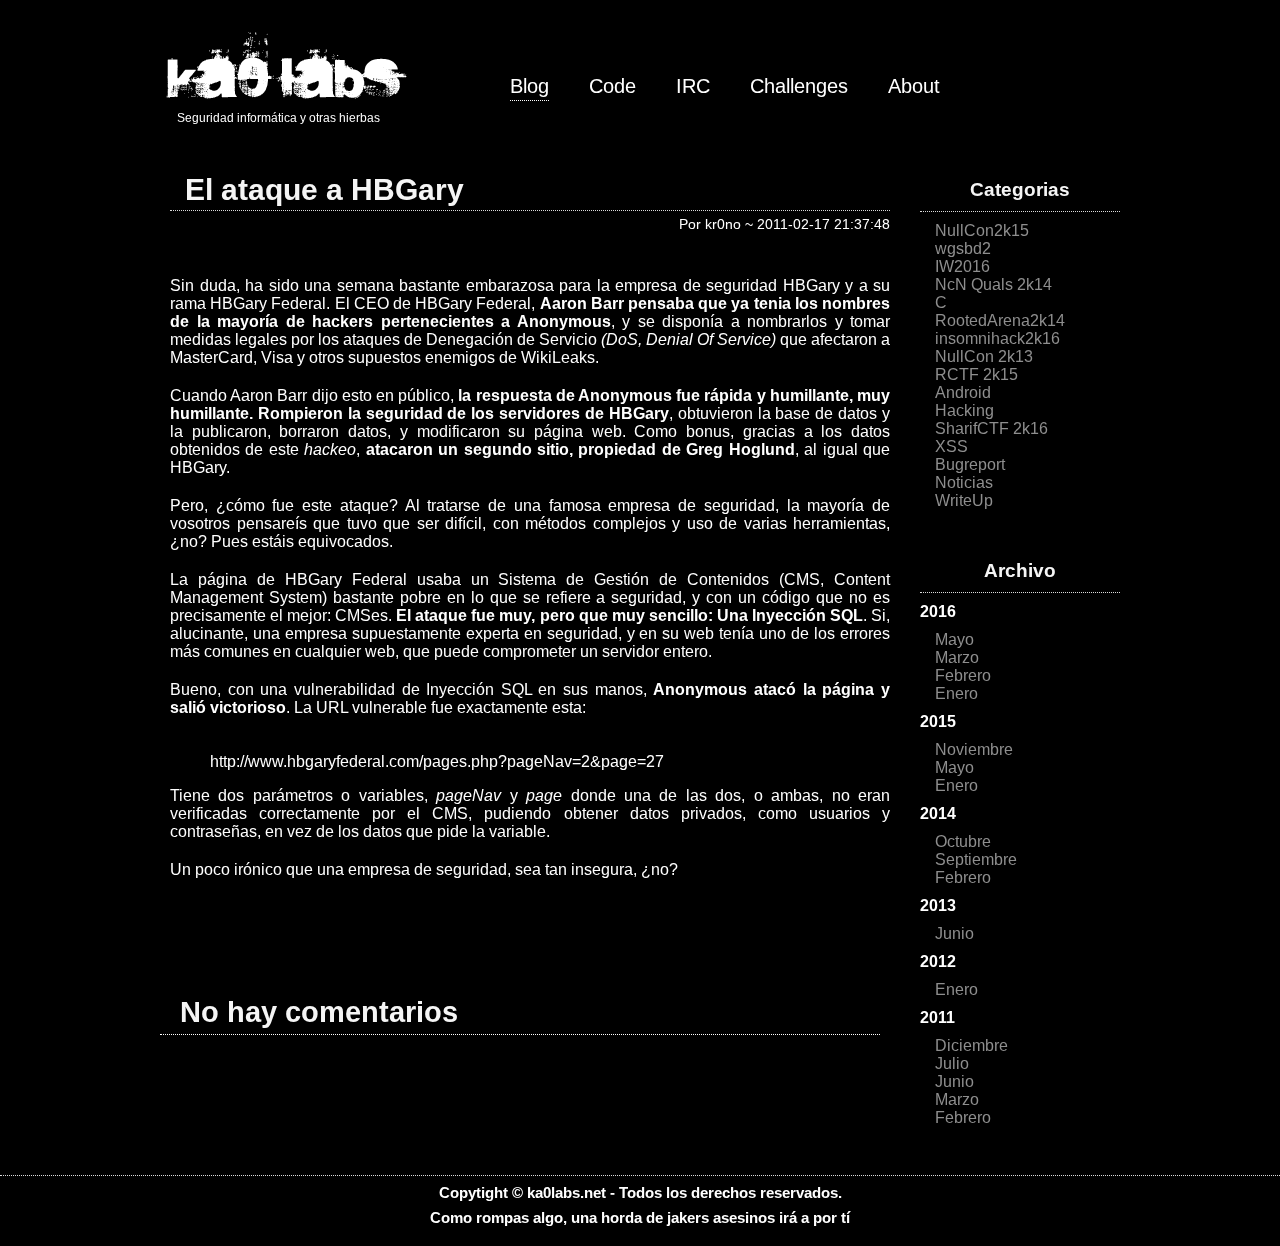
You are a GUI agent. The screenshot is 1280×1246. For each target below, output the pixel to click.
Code (612, 86)
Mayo (954, 639)
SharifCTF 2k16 (991, 428)
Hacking (964, 410)
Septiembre (976, 859)
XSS (951, 446)
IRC (693, 86)
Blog (529, 86)
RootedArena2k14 (1000, 320)
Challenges (799, 86)
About (914, 86)
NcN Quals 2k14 (993, 284)
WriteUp (964, 500)
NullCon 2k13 (984, 356)
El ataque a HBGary (324, 189)
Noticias (964, 482)
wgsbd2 (963, 248)
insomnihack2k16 (997, 338)
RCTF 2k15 (976, 374)
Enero (956, 693)
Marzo (957, 657)
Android (963, 392)
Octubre (963, 841)
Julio (952, 1063)
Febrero (963, 675)
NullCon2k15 (982, 230)
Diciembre (971, 1045)
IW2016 (962, 266)
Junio (954, 933)
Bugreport (970, 464)
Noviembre (974, 749)
